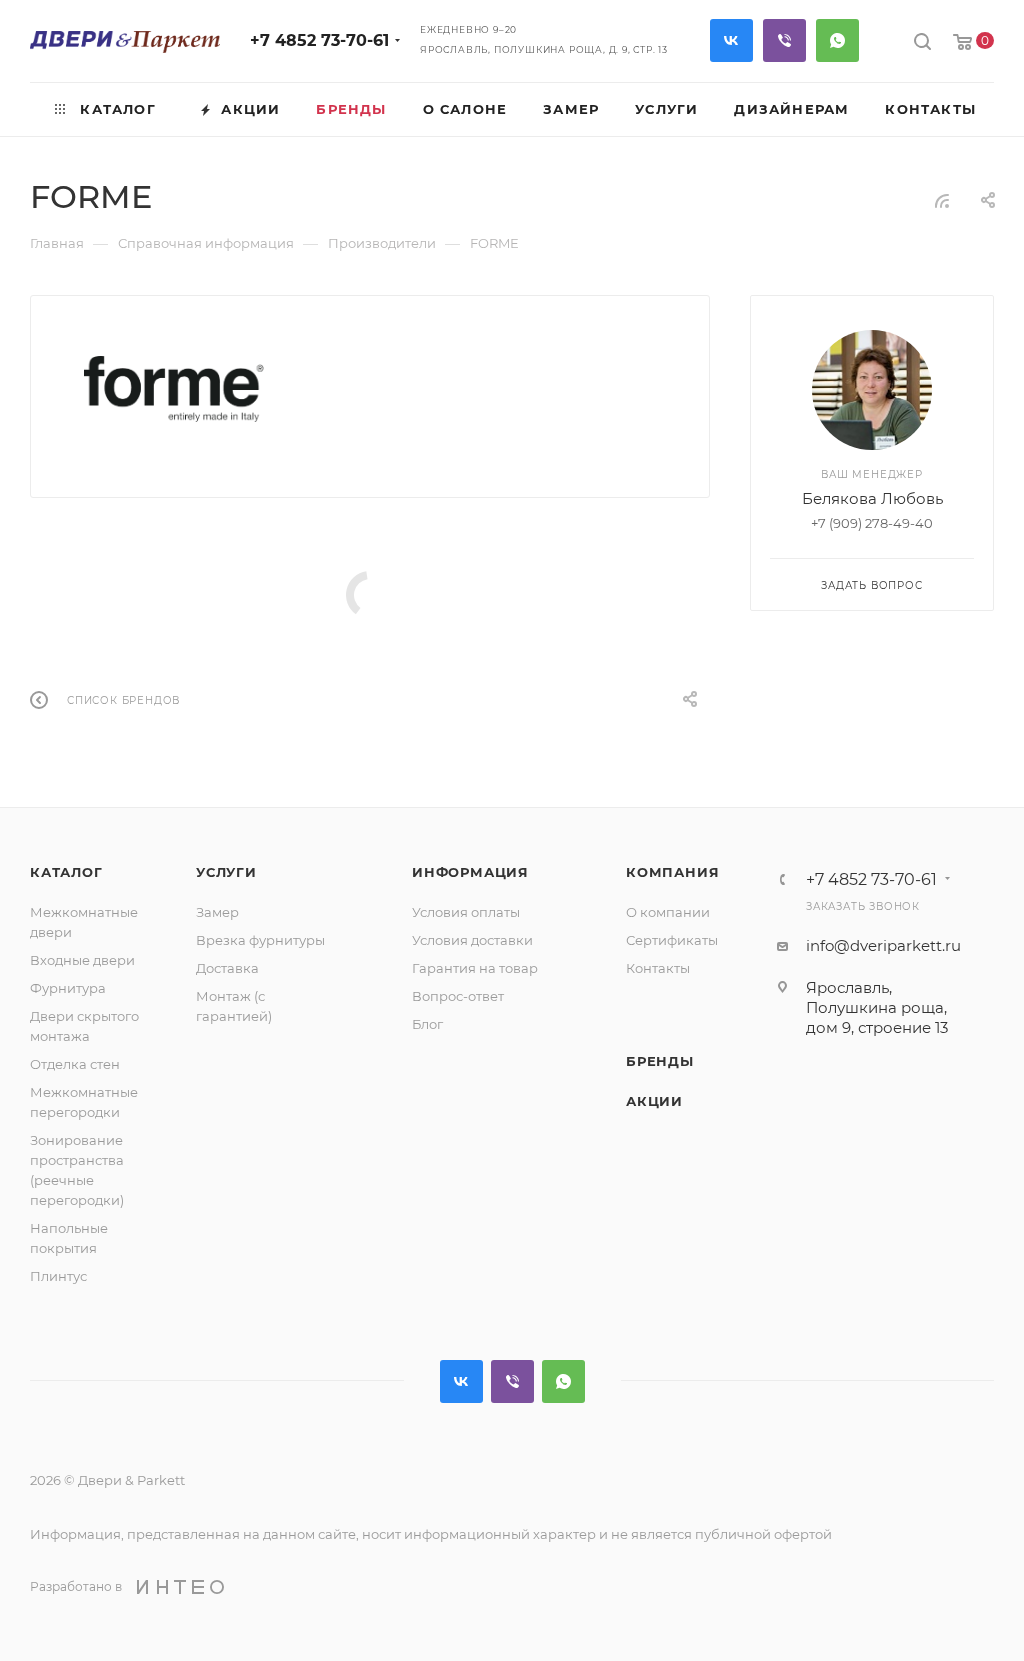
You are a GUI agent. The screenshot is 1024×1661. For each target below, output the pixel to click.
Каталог (66, 872)
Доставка (227, 968)
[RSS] (942, 200)
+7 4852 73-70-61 (319, 40)
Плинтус (58, 1276)
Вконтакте (731, 40)
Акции (654, 1101)
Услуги (226, 872)
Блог (427, 1024)
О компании (668, 912)
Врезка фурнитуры (260, 940)
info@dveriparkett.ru (883, 945)
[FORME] (174, 389)
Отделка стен (75, 1064)
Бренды (660, 1061)
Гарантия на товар (475, 968)
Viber (784, 40)
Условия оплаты (466, 912)
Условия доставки (472, 940)
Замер (217, 912)
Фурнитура (68, 988)
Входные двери (82, 960)
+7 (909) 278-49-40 (872, 523)
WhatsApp (837, 40)
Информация (470, 872)
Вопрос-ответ (458, 996)
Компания (672, 872)
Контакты (658, 968)
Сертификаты (672, 940)
